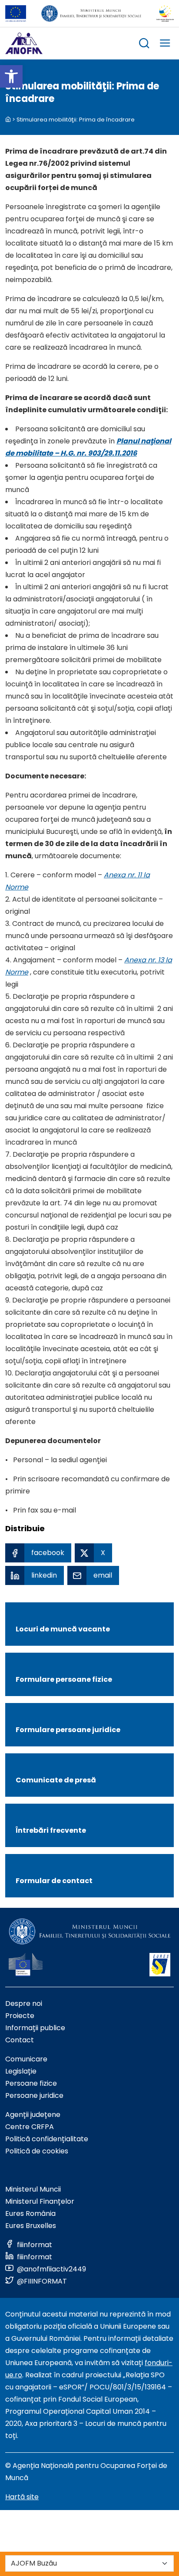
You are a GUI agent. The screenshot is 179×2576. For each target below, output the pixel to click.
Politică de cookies (37, 2151)
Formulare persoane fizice (64, 1679)
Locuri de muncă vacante (63, 1629)
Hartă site (22, 2497)
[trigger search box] (144, 44)
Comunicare (26, 2059)
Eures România (30, 2213)
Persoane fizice (31, 2083)
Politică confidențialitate (47, 2139)
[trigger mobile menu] (165, 44)
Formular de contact (54, 1881)
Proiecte (20, 2016)
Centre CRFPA (30, 2127)
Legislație (21, 2071)
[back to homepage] (8, 120)
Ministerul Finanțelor (40, 2201)
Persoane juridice (34, 2095)
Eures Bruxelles (31, 2226)
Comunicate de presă (56, 1780)
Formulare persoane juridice (68, 1730)
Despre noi (24, 2003)
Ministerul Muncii (33, 2189)
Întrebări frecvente (51, 1830)
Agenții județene (33, 2115)
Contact (20, 2040)
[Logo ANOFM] (24, 43)
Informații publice (35, 2028)
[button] (11, 76)
